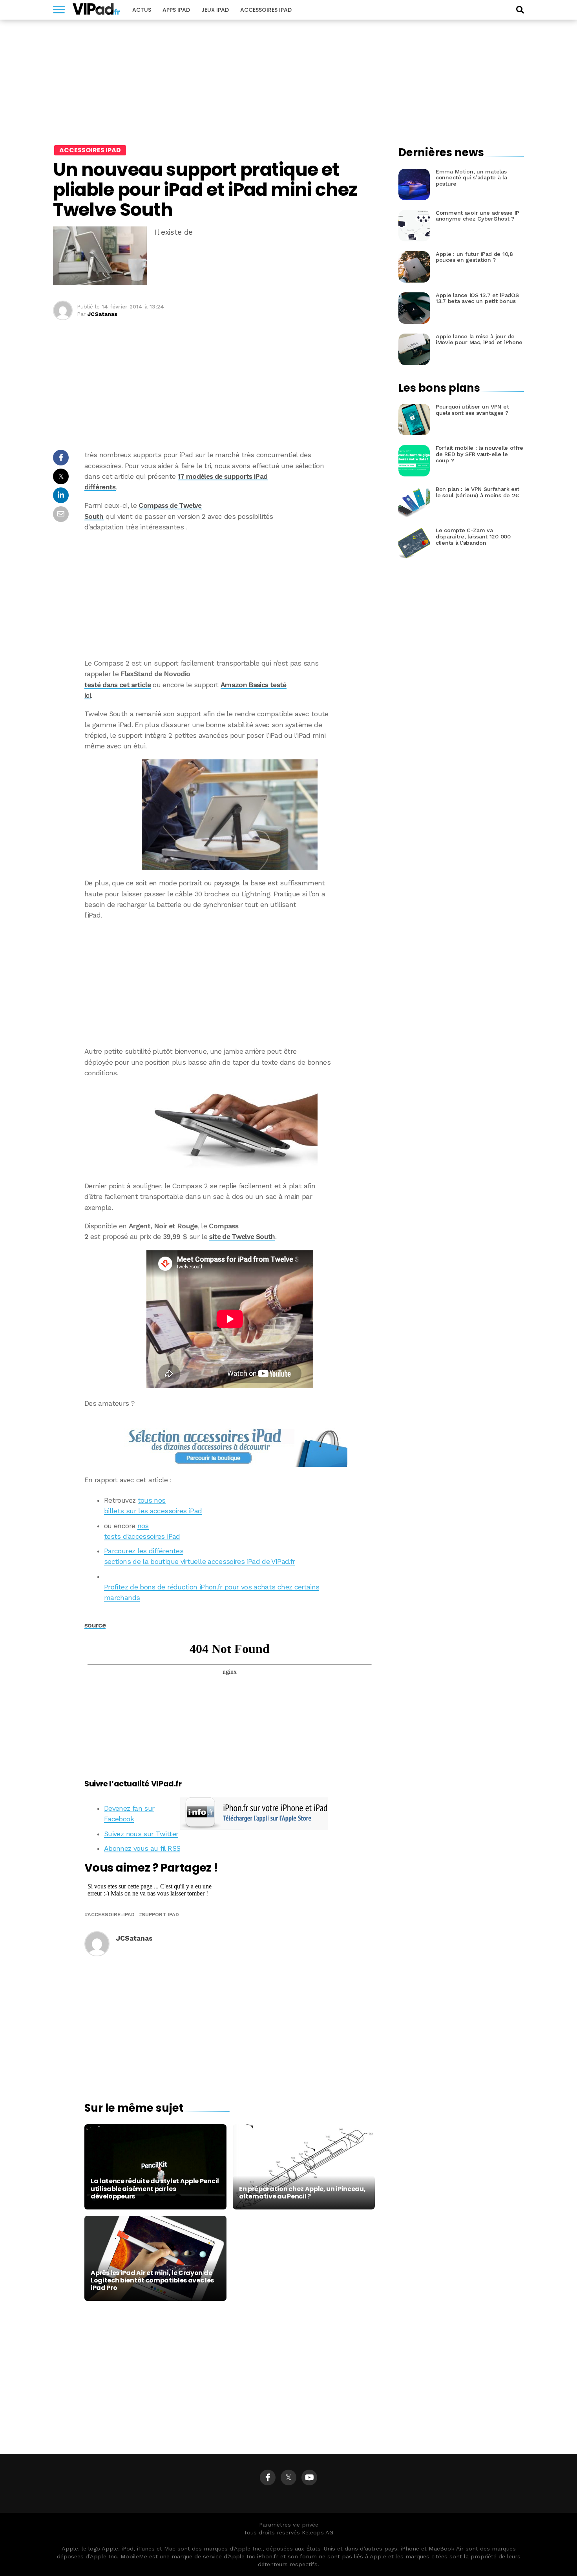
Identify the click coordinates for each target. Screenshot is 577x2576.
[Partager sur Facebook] (61, 460)
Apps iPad (176, 10)
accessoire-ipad (111, 1915)
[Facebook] (268, 2477)
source (95, 1625)
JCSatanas (102, 314)
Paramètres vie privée (289, 2525)
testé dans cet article (118, 685)
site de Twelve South (242, 1237)
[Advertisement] (230, 595)
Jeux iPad (215, 10)
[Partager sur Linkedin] (61, 497)
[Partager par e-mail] (61, 516)
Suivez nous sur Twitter (141, 1834)
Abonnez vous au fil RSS (142, 1848)
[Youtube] (309, 2477)
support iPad (160, 1915)
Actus (142, 10)
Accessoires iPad (266, 10)
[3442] (230, 815)
